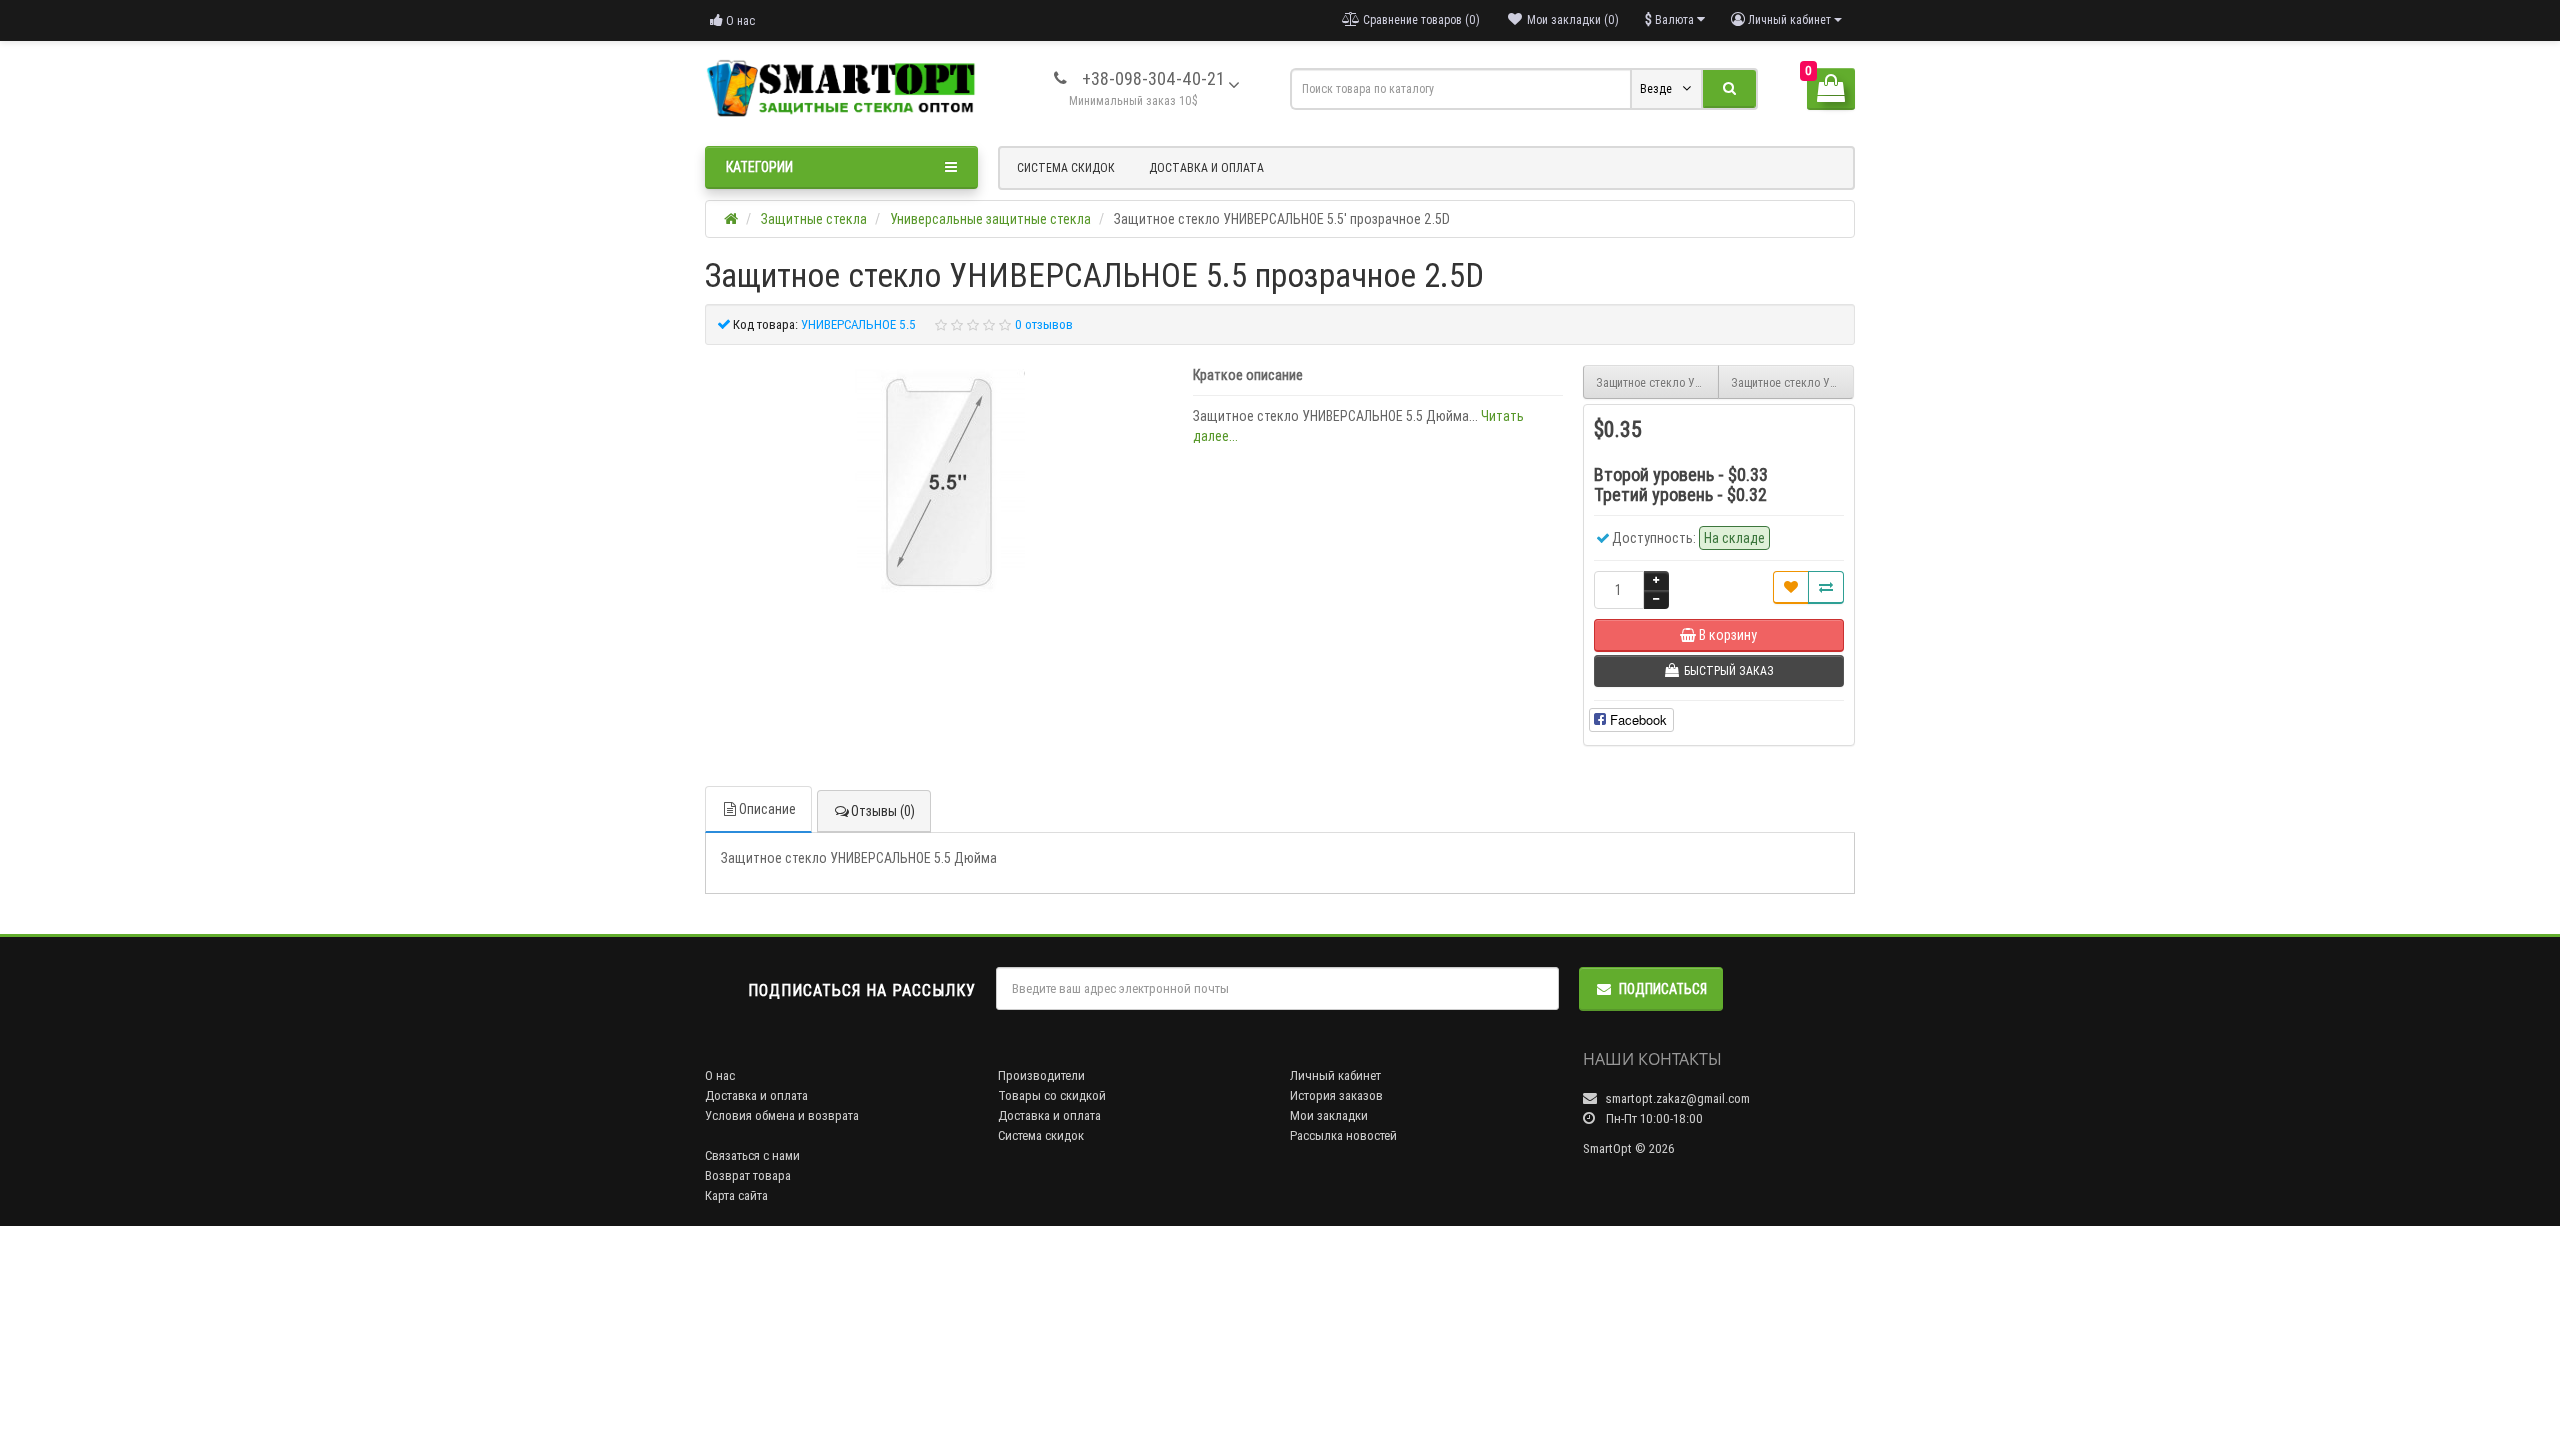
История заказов (1336, 1095)
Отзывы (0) (883, 811)
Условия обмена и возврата (782, 1115)
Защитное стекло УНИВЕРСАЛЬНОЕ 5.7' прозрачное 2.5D (1792, 382)
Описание (767, 809)
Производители (1041, 1075)
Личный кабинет (1335, 1075)
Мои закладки (1329, 1115)
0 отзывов (1044, 324)
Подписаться (1663, 989)
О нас (739, 20)
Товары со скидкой (1052, 1095)
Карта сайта (736, 1195)
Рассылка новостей (1343, 1135)
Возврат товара (748, 1175)
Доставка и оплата (1206, 167)
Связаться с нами (752, 1155)
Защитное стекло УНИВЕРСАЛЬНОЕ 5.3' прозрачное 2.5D (1657, 382)
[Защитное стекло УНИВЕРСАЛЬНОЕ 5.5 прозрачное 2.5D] (939, 483)
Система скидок (1066, 167)
